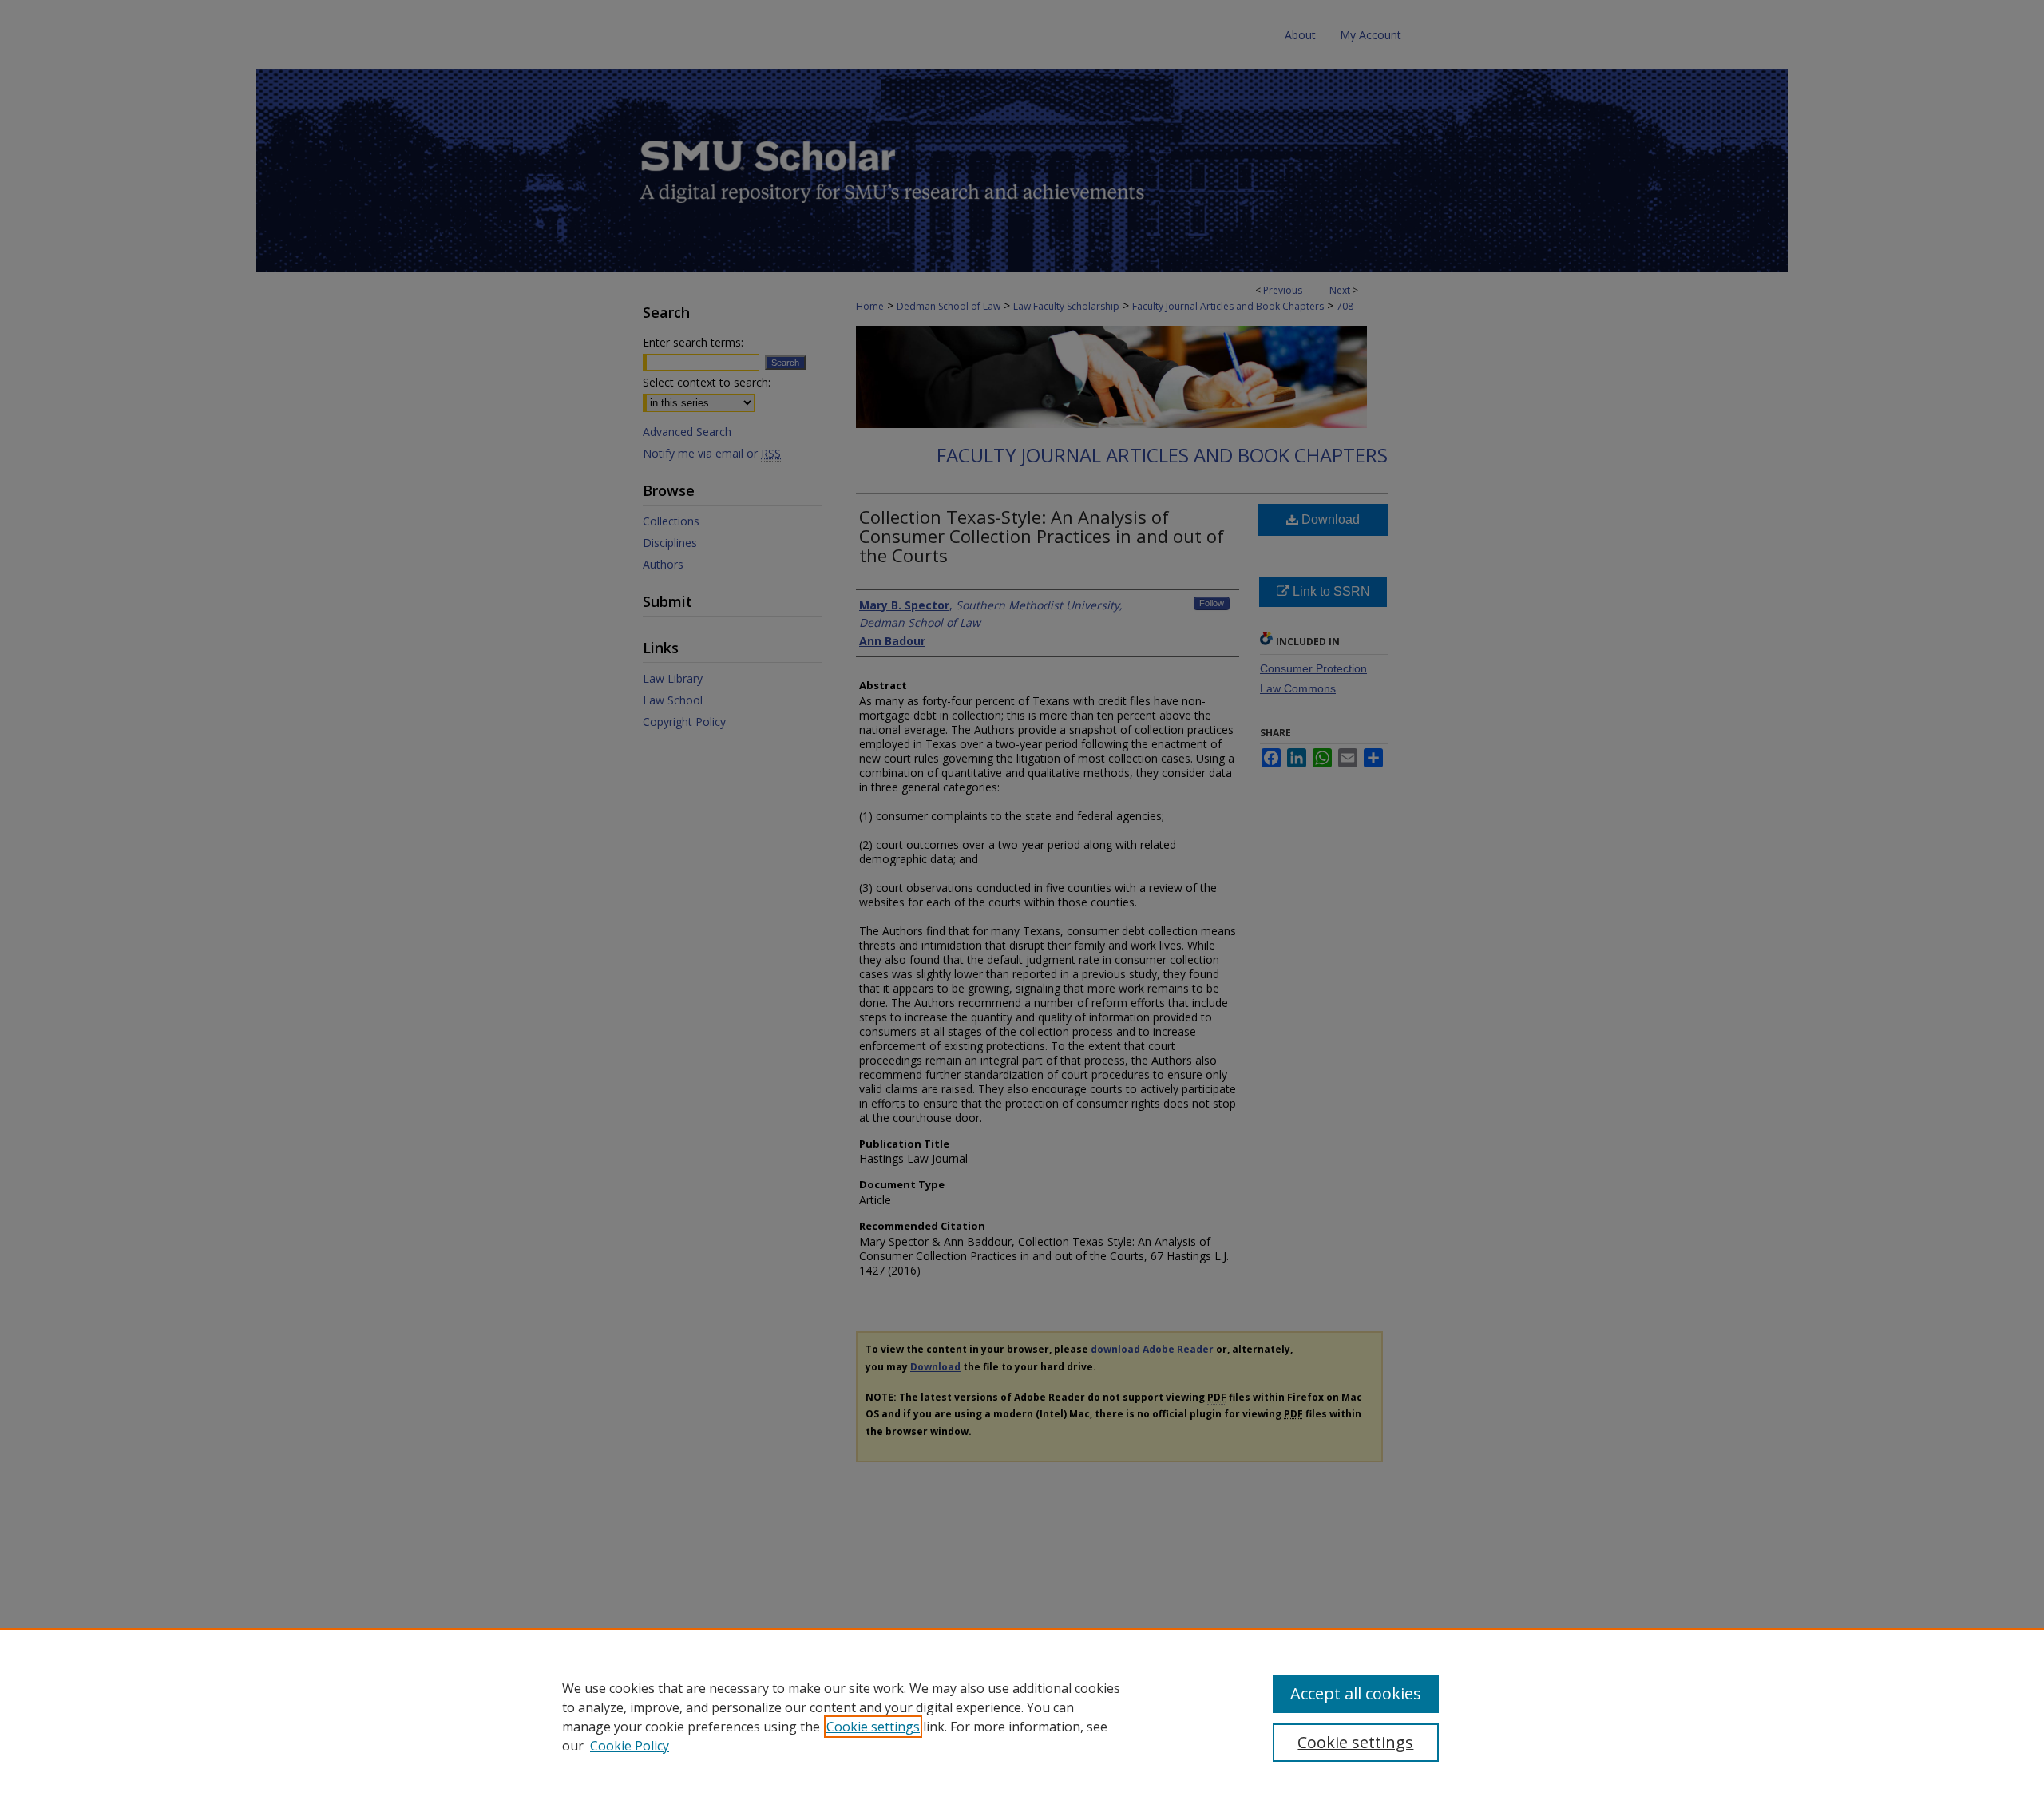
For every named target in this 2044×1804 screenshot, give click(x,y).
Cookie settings (873, 1727)
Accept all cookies (1356, 1693)
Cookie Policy (630, 1746)
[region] (1022, 1716)
